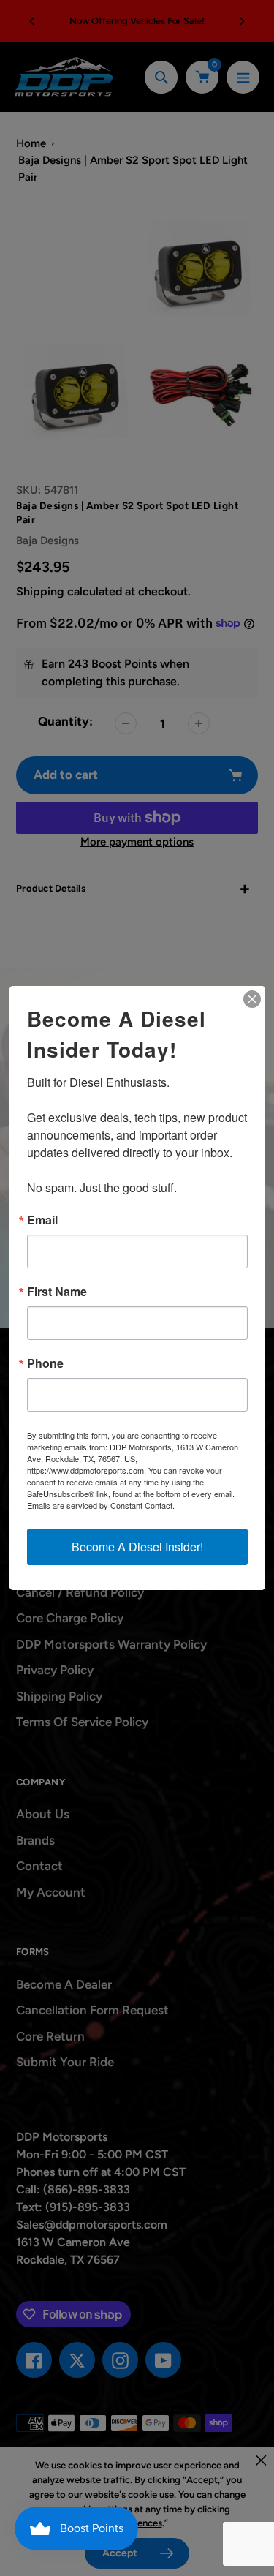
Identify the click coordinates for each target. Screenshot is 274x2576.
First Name (57, 1292)
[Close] (252, 999)
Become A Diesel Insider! (137, 1547)
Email (42, 1220)
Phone (45, 1363)
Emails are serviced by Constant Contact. (101, 1505)
